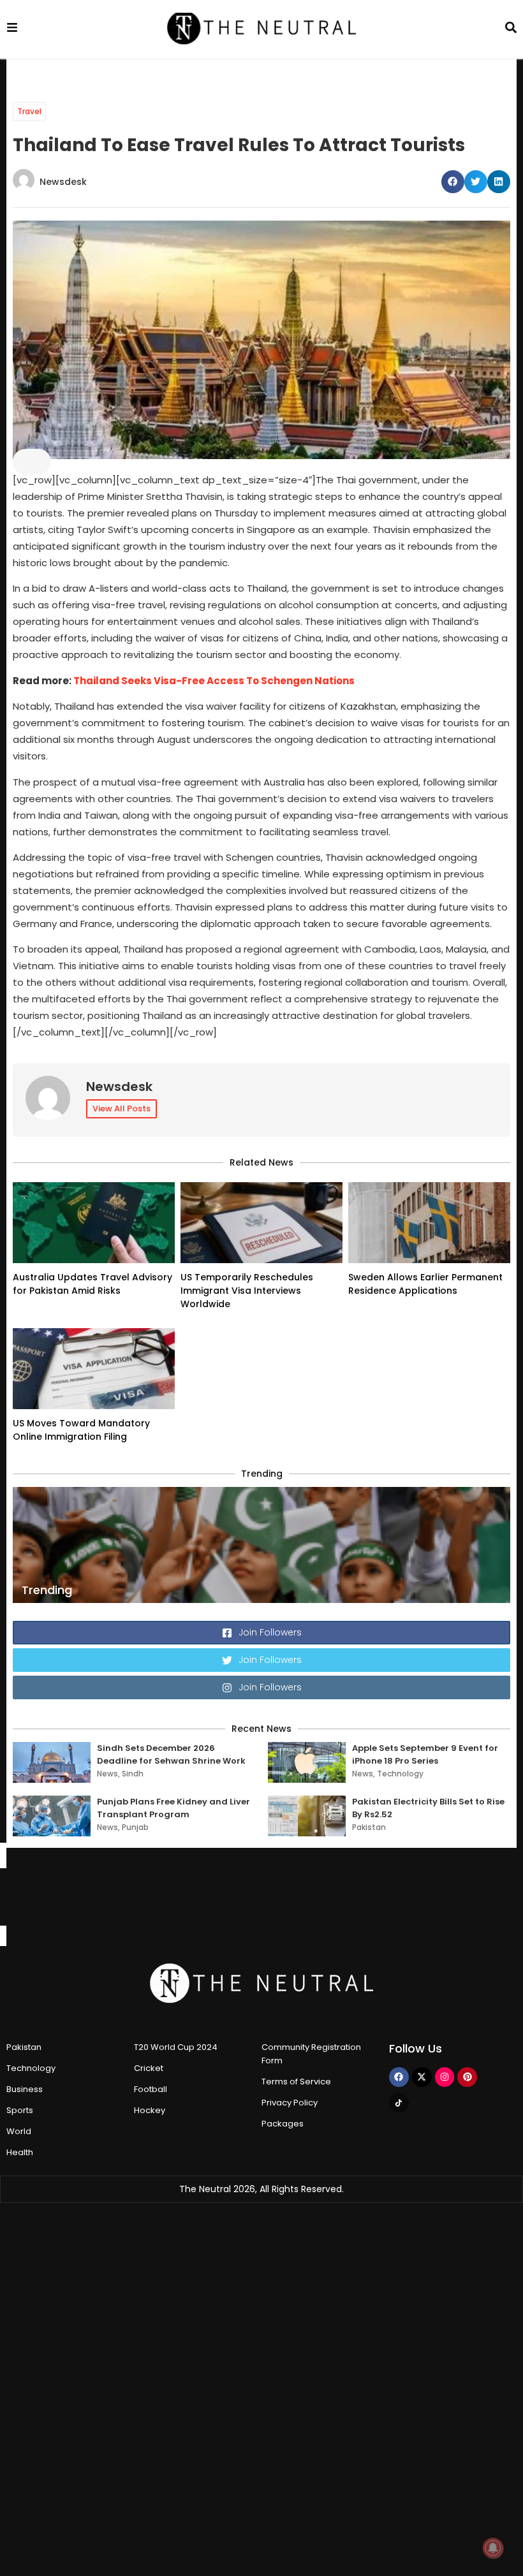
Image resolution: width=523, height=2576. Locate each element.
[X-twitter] (422, 2077)
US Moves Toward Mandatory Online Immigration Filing (81, 1430)
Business (25, 2089)
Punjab (135, 1827)
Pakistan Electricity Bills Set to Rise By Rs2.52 (428, 1808)
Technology (400, 1774)
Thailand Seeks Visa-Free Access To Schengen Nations (214, 681)
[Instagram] (445, 2077)
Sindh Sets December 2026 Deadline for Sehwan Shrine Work (171, 1754)
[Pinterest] (467, 2077)
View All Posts (122, 1109)
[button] (453, 182)
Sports (20, 2110)
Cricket (149, 2068)
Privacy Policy (290, 2103)
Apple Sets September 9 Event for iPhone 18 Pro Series (425, 1754)
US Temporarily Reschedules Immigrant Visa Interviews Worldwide (247, 1291)
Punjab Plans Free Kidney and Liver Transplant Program (173, 1808)
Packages (283, 2124)
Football (151, 2089)
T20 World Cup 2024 (176, 2047)
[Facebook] (399, 2077)
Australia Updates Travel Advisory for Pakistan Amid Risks (92, 1284)
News (107, 1774)
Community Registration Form (311, 2054)
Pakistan (369, 1827)
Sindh (133, 1774)
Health (20, 2152)
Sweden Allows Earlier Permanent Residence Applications (425, 1284)
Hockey (150, 2110)
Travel (29, 111)
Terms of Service (296, 2082)
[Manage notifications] (493, 2548)
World (19, 2131)
